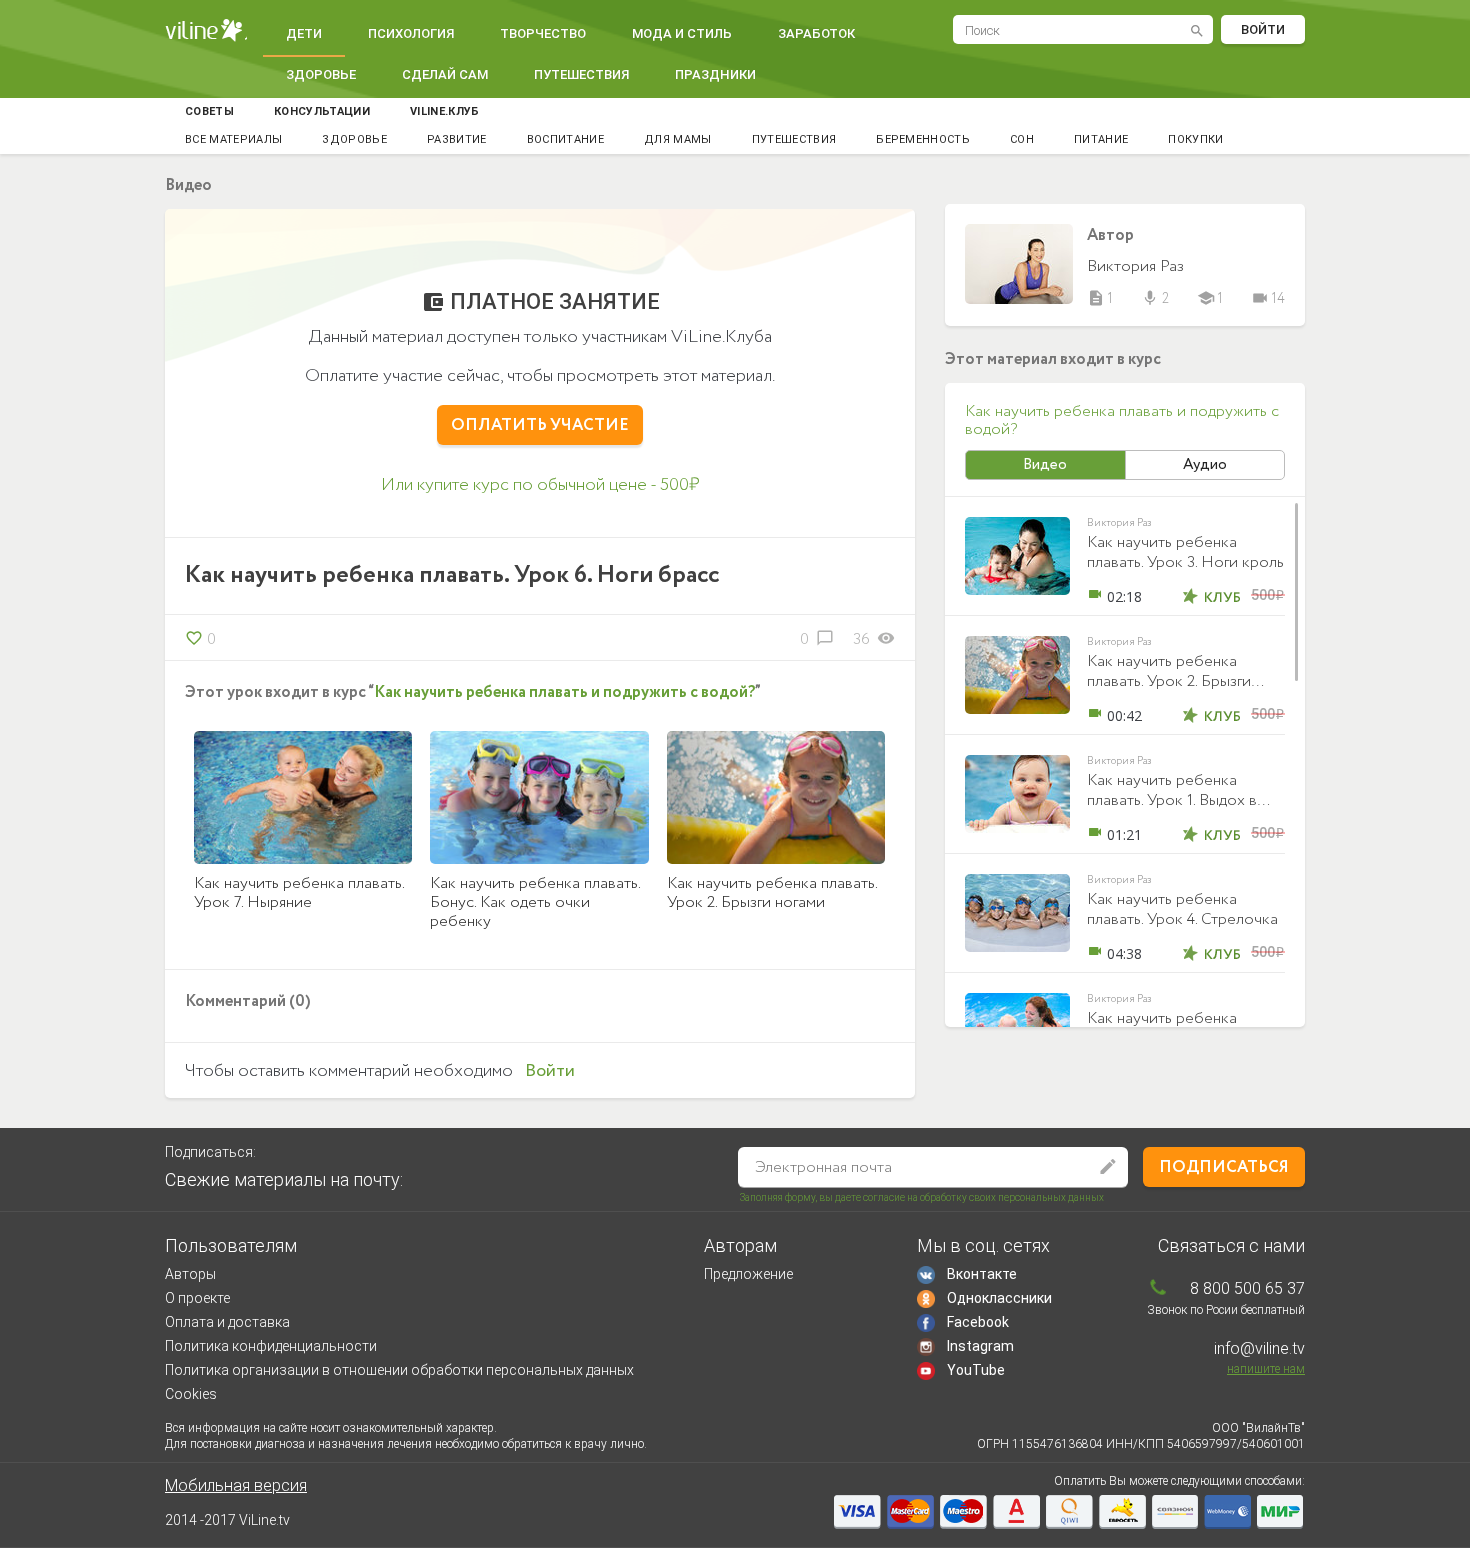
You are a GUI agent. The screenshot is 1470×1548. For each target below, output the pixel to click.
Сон (1022, 139)
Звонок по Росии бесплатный (1226, 1310)
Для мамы (678, 139)
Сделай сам (445, 74)
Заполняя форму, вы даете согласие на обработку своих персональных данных (922, 1197)
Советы (209, 111)
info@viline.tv (1259, 1348)
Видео (1045, 465)
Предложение (748, 1274)
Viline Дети (206, 30)
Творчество (543, 33)
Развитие (457, 139)
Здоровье (321, 74)
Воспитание (565, 139)
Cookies (191, 1394)
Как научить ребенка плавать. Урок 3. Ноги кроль (1185, 552)
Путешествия (581, 74)
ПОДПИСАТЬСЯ (1224, 1167)
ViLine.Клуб (445, 111)
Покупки (1195, 139)
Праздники (715, 74)
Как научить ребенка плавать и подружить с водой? (564, 692)
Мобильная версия (236, 1485)
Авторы (190, 1274)
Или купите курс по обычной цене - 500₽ (540, 485)
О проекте (197, 1298)
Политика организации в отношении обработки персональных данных (399, 1370)
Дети (304, 33)
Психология (411, 33)
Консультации (322, 111)
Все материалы (233, 139)
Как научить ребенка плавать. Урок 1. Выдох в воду (1172, 800)
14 (1268, 299)
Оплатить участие (540, 425)
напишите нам (1266, 1369)
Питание (1101, 139)
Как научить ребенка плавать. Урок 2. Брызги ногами (1169, 681)
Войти (1263, 29)
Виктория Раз (1135, 266)
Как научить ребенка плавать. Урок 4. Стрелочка (1182, 909)
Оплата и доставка (227, 1322)
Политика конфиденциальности (271, 1346)
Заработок (816, 33)
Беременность (923, 139)
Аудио (1205, 465)
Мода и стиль (682, 33)
